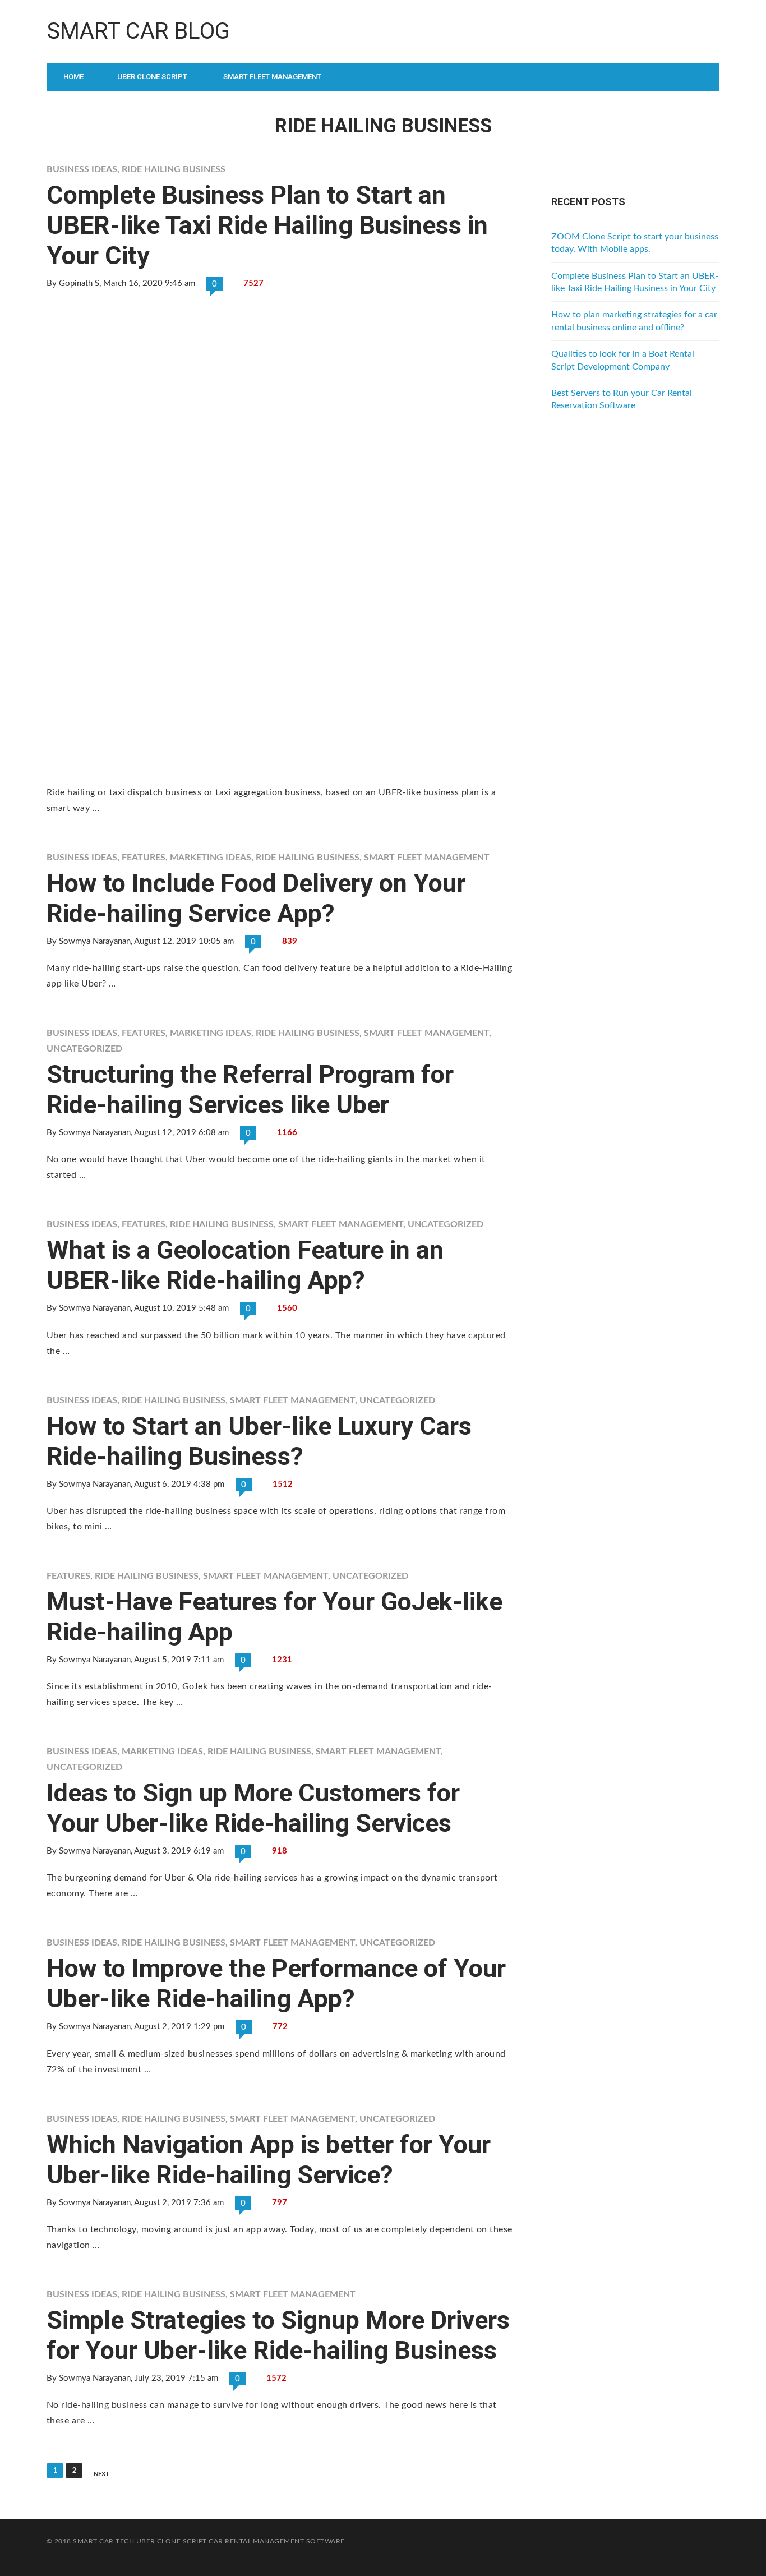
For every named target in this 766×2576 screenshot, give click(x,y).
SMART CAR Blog (138, 31)
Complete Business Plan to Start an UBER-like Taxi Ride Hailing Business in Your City (267, 225)
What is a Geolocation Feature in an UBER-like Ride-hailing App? (245, 1265)
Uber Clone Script (152, 77)
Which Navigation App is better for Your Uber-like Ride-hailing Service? (269, 2160)
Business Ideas (82, 169)
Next (101, 2474)
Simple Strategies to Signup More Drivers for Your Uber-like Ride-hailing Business (278, 2335)
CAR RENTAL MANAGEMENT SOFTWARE (276, 2541)
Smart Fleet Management (272, 77)
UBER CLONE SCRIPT (172, 2541)
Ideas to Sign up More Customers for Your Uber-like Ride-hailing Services (253, 1808)
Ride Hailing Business (174, 169)
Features (144, 858)
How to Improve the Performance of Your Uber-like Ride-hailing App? (276, 1983)
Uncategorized (84, 1049)
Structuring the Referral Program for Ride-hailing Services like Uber (250, 1089)
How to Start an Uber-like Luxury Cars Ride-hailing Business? (259, 1441)
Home (73, 77)
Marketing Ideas (211, 858)
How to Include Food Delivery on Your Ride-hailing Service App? (256, 898)
